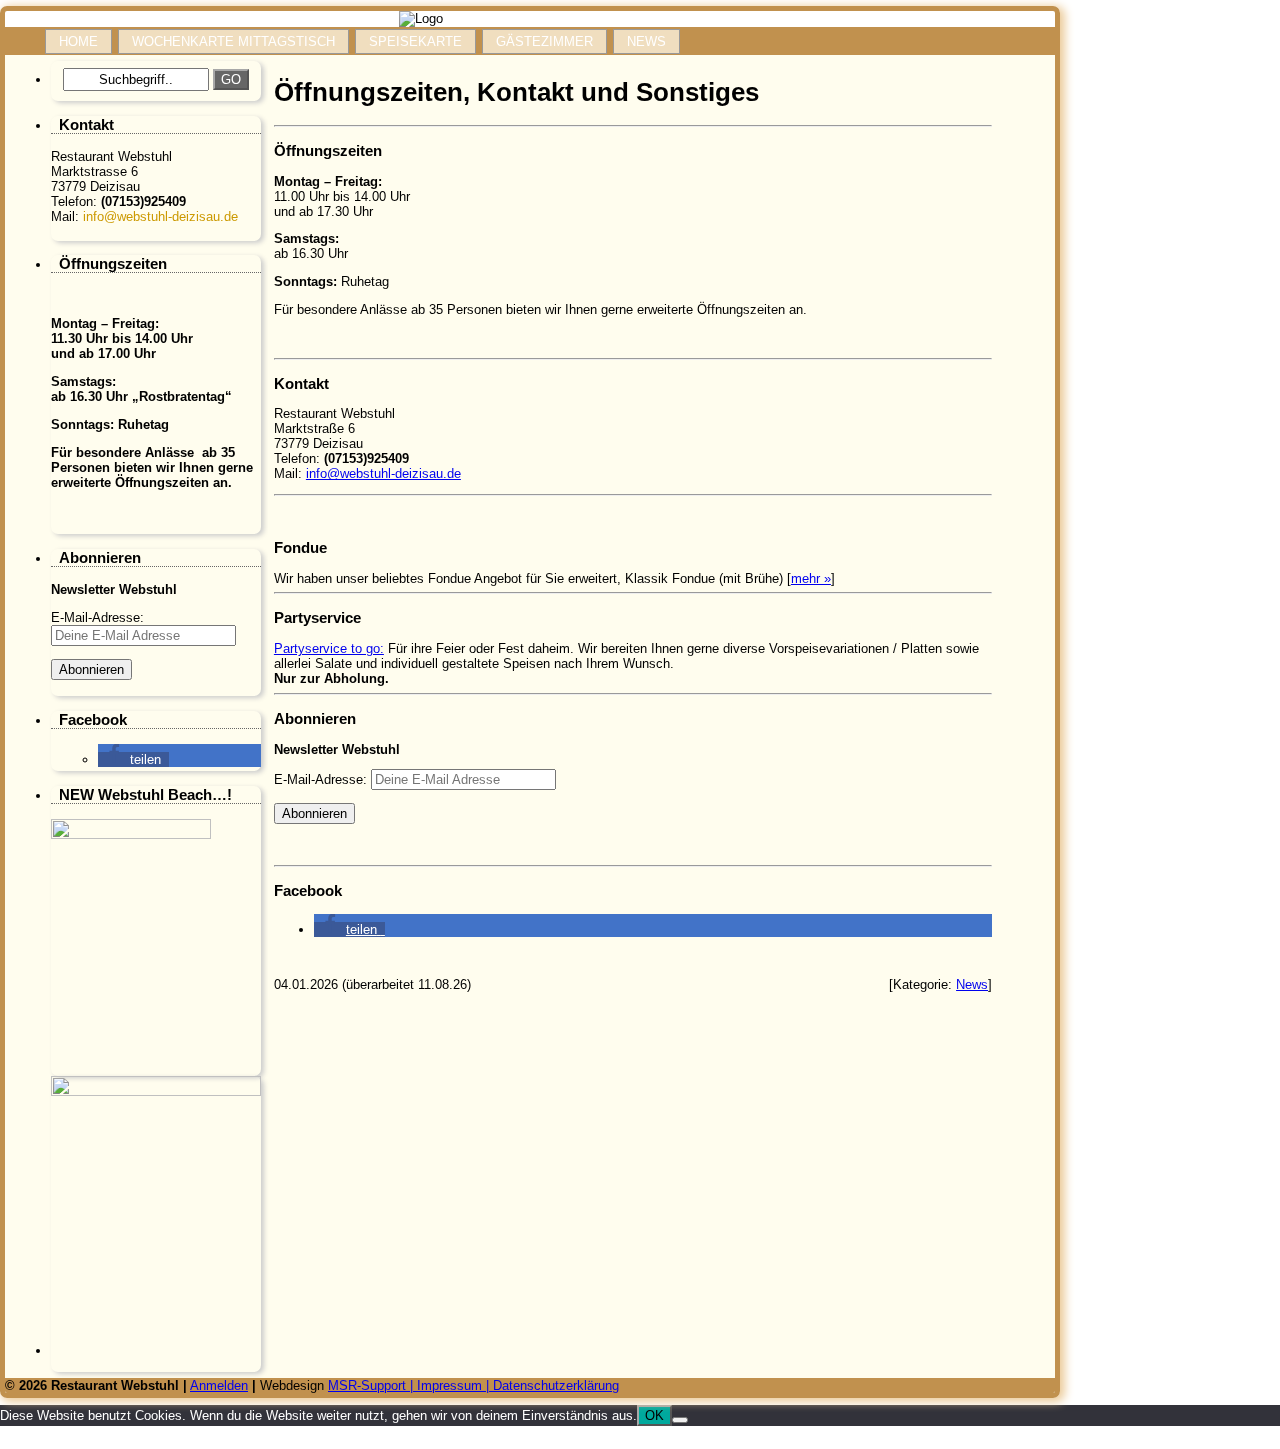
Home (78, 41)
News (646, 41)
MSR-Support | (372, 1385)
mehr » (811, 578)
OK (654, 1415)
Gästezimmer (544, 41)
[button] (133, 759)
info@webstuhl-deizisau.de (160, 216)
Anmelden (219, 1385)
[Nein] (680, 1420)
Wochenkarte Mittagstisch (233, 41)
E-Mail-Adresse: (322, 779)
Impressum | (455, 1385)
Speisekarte (415, 41)
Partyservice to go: (329, 648)
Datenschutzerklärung (556, 1385)
